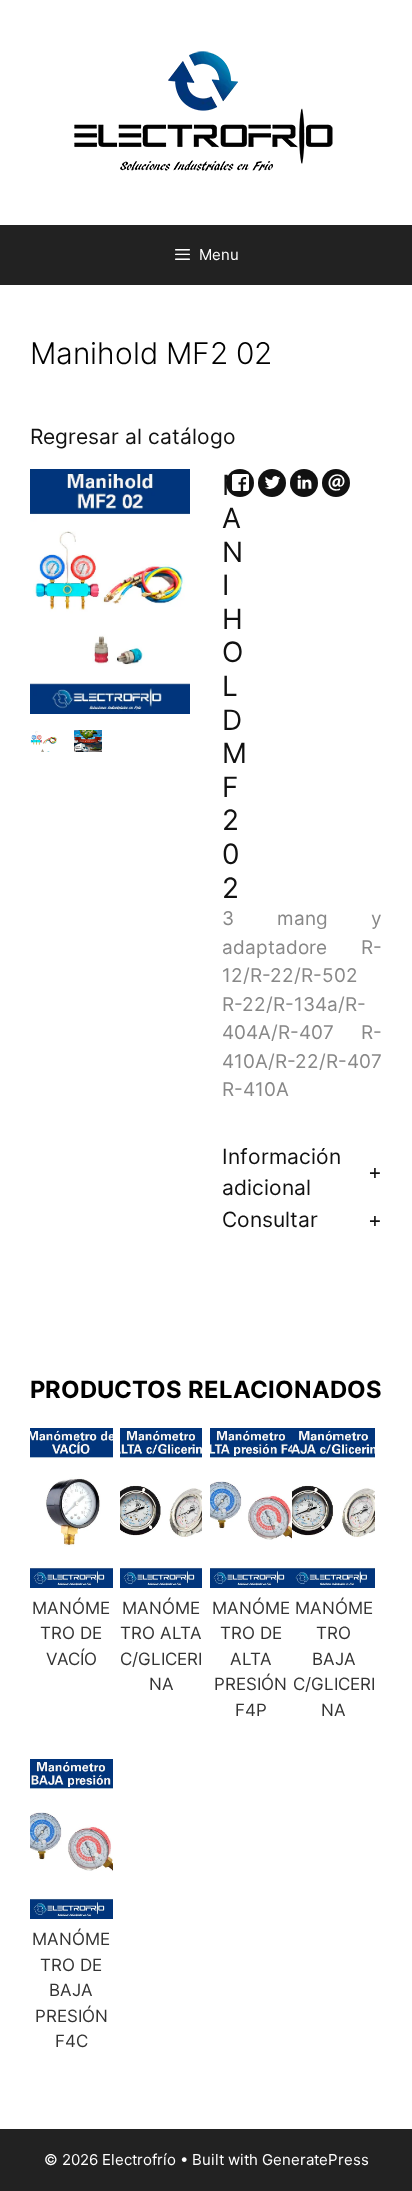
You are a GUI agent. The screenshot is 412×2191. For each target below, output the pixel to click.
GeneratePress (315, 2159)
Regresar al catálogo (133, 436)
